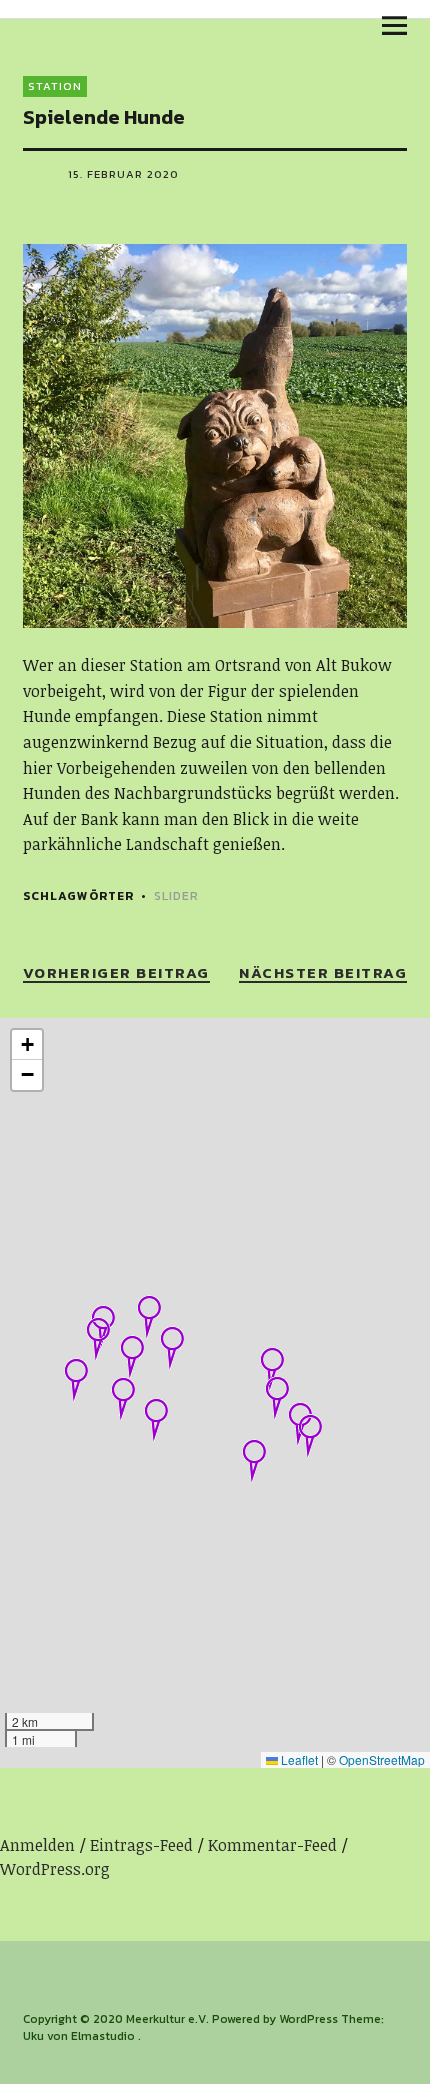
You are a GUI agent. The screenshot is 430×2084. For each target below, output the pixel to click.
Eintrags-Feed (141, 1845)
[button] (98, 1339)
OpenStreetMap (382, 1759)
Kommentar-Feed (272, 1845)
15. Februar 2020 (123, 174)
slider (176, 896)
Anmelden (37, 1845)
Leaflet (298, 1759)
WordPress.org (55, 1869)
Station (55, 86)
